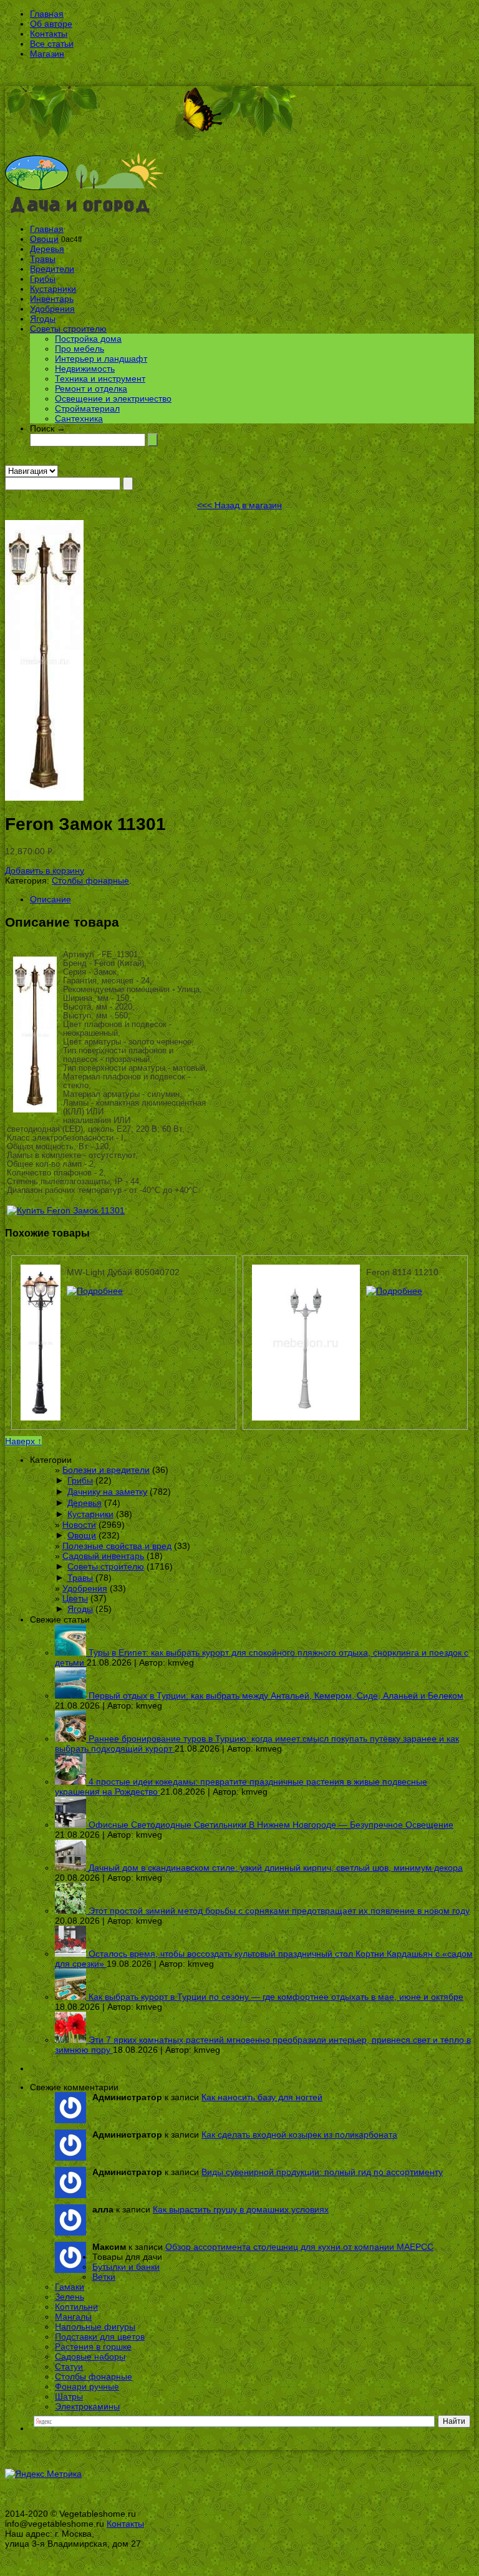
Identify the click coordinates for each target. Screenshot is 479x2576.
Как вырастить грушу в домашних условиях (241, 2209)
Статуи (69, 2366)
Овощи (44, 239)
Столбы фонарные (90, 880)
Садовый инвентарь (103, 1556)
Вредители (52, 269)
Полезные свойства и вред (117, 1546)
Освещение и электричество (113, 398)
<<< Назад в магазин (239, 505)
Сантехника (79, 418)
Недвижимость (85, 369)
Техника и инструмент (100, 379)
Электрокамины (87, 2406)
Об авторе (51, 24)
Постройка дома (88, 339)
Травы (43, 259)
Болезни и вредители (106, 1470)
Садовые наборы (90, 2357)
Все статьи (52, 44)
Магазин (47, 54)
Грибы (43, 279)
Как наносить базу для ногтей (262, 2097)
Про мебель (80, 349)
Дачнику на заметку (107, 1492)
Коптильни (76, 2307)
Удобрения (52, 309)
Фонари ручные (87, 2386)
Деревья (47, 249)
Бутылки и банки (126, 2267)
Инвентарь (52, 299)
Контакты (49, 34)
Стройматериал (87, 408)
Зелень (70, 2297)
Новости (79, 1525)
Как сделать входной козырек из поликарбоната (299, 2135)
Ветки (104, 2277)
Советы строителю (68, 329)
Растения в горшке (93, 2347)
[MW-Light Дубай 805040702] (95, 1291)
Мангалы (73, 2317)
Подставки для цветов (100, 2337)
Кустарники (53, 289)
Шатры (69, 2396)
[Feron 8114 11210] (394, 1291)
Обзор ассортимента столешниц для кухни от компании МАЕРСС (299, 2247)
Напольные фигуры (95, 2327)
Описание (51, 899)
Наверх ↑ (23, 1441)
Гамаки (70, 2287)
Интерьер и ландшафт (101, 359)
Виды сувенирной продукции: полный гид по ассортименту (322, 2172)
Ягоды (43, 319)
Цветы (75, 1598)
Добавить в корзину (45, 871)
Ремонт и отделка (91, 388)
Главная (47, 14)
